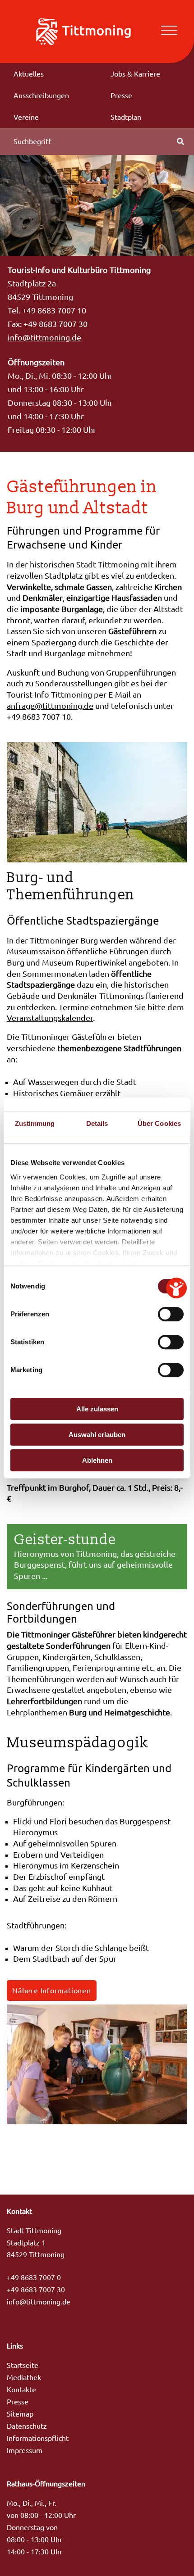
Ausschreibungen (41, 95)
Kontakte (21, 2390)
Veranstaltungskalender (50, 1018)
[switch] (171, 1314)
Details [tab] (97, 1123)
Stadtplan (126, 117)
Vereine (26, 117)
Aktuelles (29, 74)
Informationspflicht (38, 2438)
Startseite (23, 2365)
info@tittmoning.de (44, 338)
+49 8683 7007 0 (34, 2277)
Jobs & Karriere (135, 74)
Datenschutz (27, 2426)
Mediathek (24, 2377)
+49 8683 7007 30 (36, 2290)
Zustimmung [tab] (35, 1123)
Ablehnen (97, 1460)
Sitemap (20, 2414)
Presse (121, 95)
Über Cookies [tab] (159, 1123)
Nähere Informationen (52, 1991)
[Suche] (180, 141)
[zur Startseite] (83, 31)
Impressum (25, 2450)
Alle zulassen (97, 1409)
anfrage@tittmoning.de (50, 706)
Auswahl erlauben (97, 1435)
